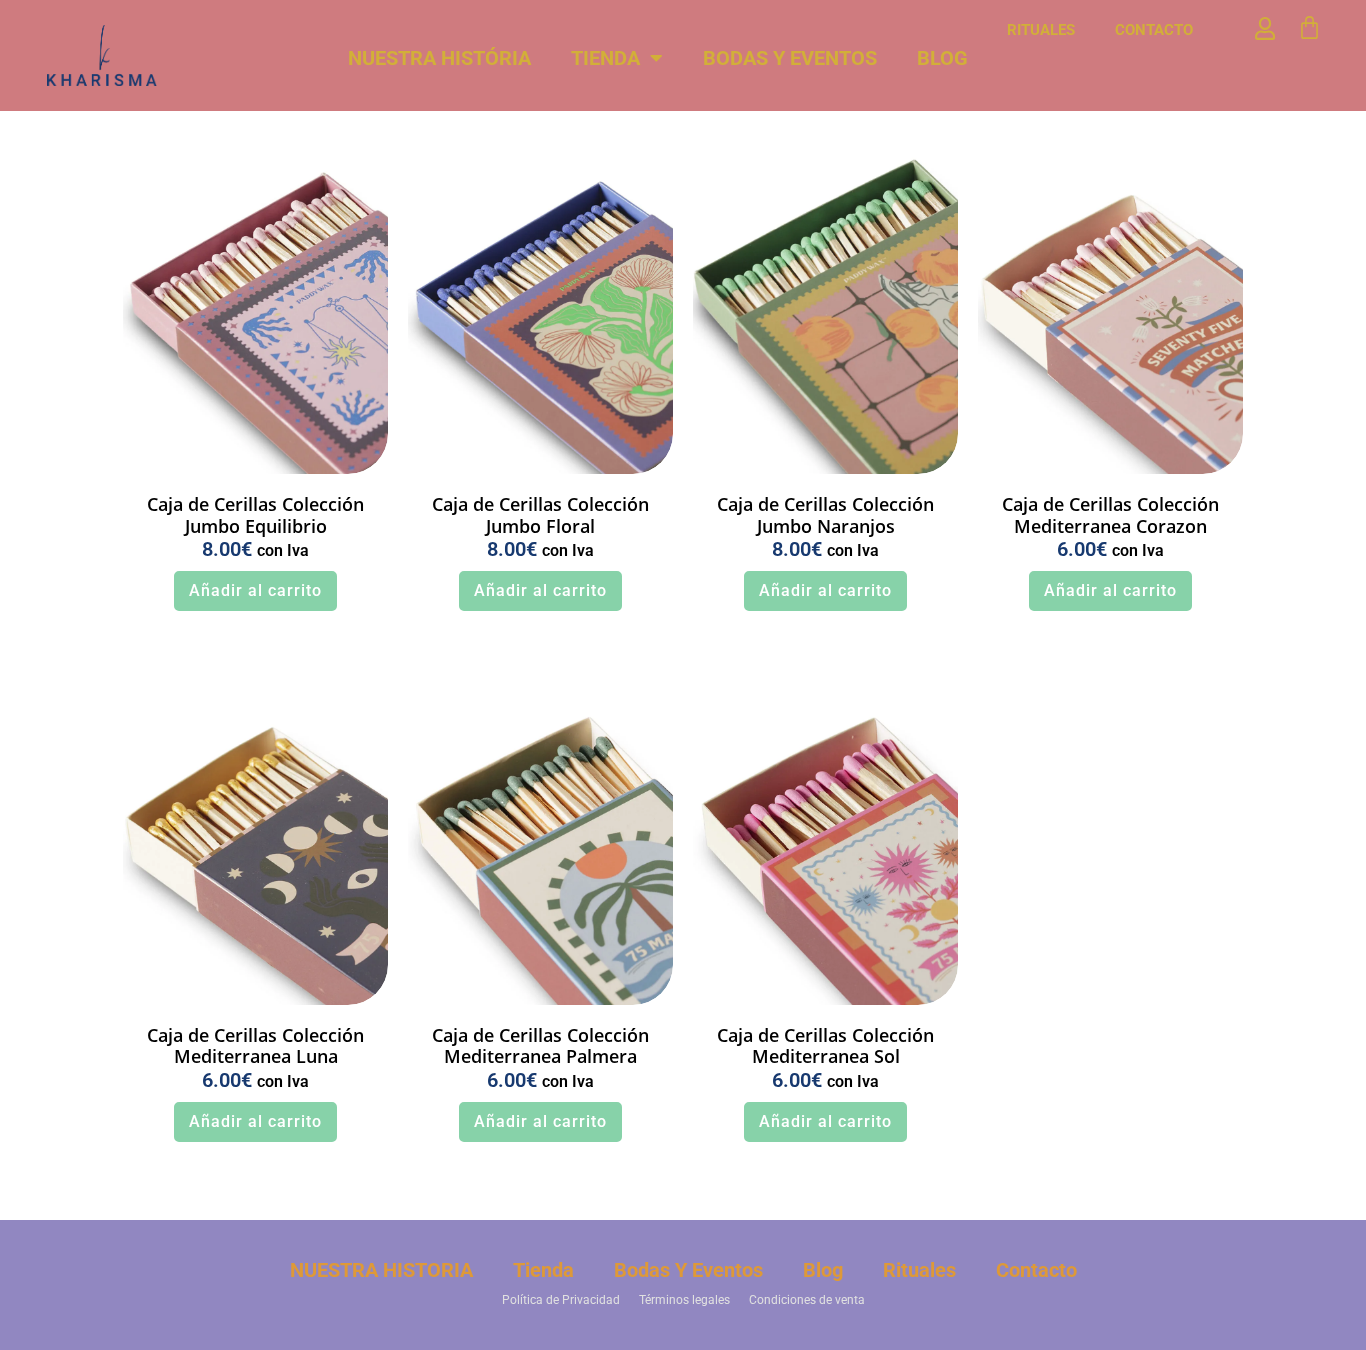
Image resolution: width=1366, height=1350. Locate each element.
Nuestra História (439, 58)
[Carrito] (1309, 27)
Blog (942, 58)
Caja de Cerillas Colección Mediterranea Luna (255, 1046)
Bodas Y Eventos (790, 58)
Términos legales (684, 1300)
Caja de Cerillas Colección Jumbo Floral (540, 515)
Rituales (1041, 30)
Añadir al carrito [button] (255, 590)
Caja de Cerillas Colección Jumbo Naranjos (825, 515)
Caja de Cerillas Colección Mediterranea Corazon (1110, 515)
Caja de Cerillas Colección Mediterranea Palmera (540, 1046)
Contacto (1154, 30)
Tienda (605, 58)
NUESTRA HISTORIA (381, 1270)
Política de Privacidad (561, 1300)
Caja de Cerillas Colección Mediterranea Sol (825, 1046)
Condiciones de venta (807, 1300)
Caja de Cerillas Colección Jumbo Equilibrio (255, 515)
